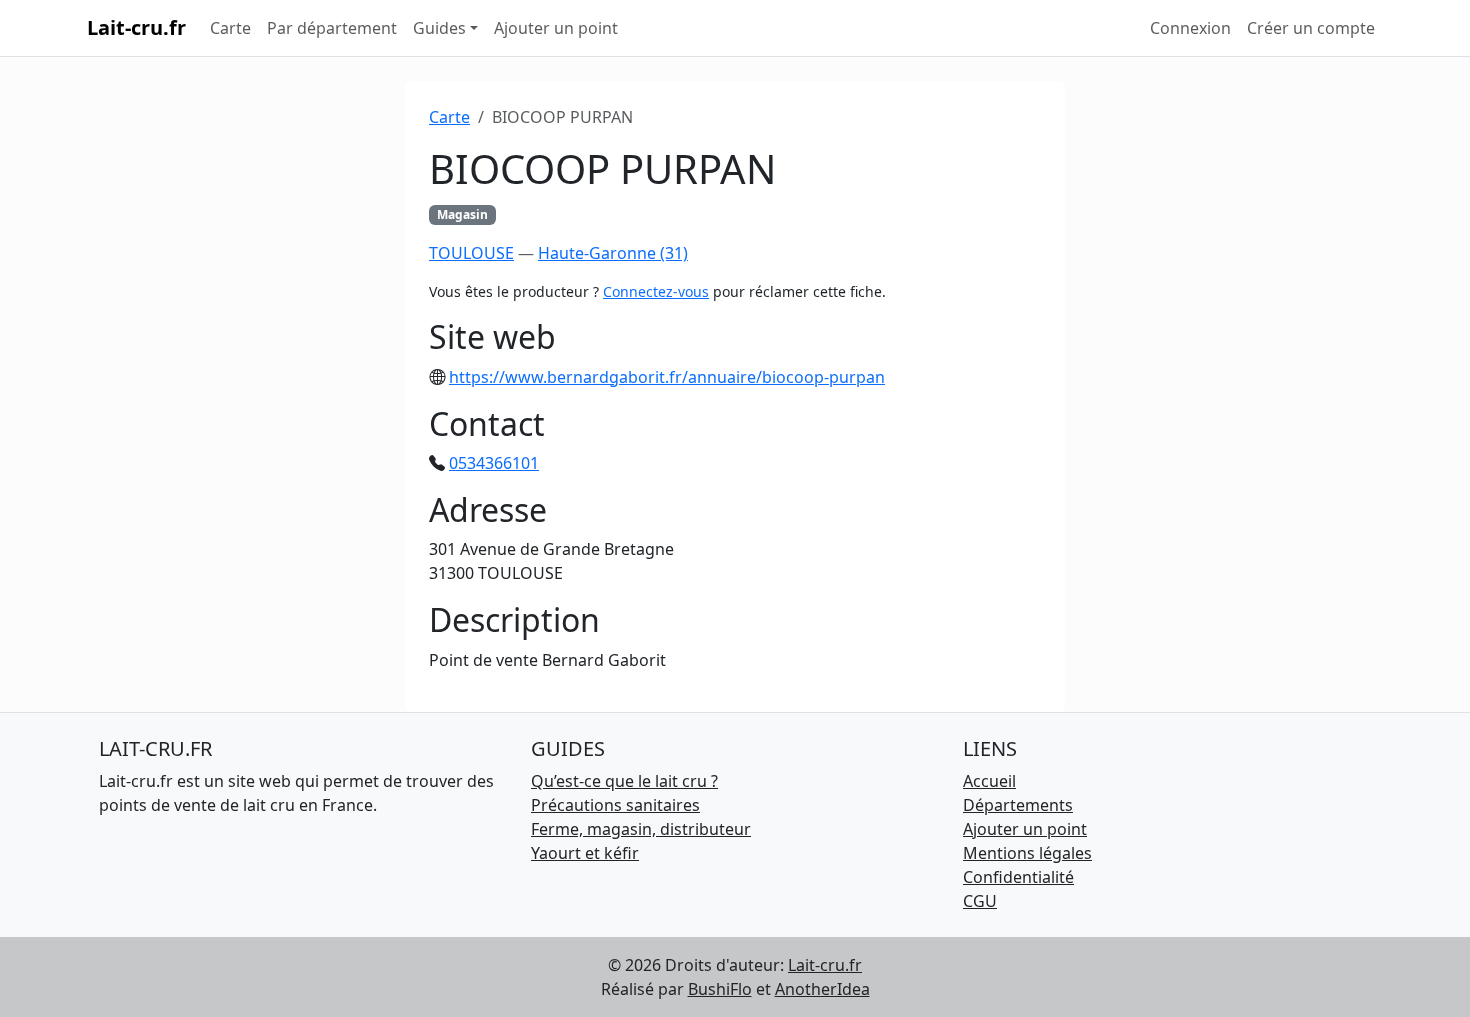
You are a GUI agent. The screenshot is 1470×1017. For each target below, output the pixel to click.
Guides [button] (439, 28)
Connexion (1190, 28)
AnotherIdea (822, 989)
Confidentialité (1018, 877)
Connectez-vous (656, 291)
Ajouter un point (556, 28)
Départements (1018, 805)
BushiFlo (720, 989)
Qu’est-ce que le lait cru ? (624, 781)
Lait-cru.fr (136, 27)
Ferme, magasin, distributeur (641, 829)
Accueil (989, 781)
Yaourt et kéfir (585, 853)
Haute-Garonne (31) (613, 253)
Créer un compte (1311, 28)
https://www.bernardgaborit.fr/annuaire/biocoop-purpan (667, 377)
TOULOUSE (471, 253)
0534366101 (494, 463)
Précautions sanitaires (615, 805)
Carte (230, 28)
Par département (332, 28)
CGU (980, 901)
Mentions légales (1027, 853)
